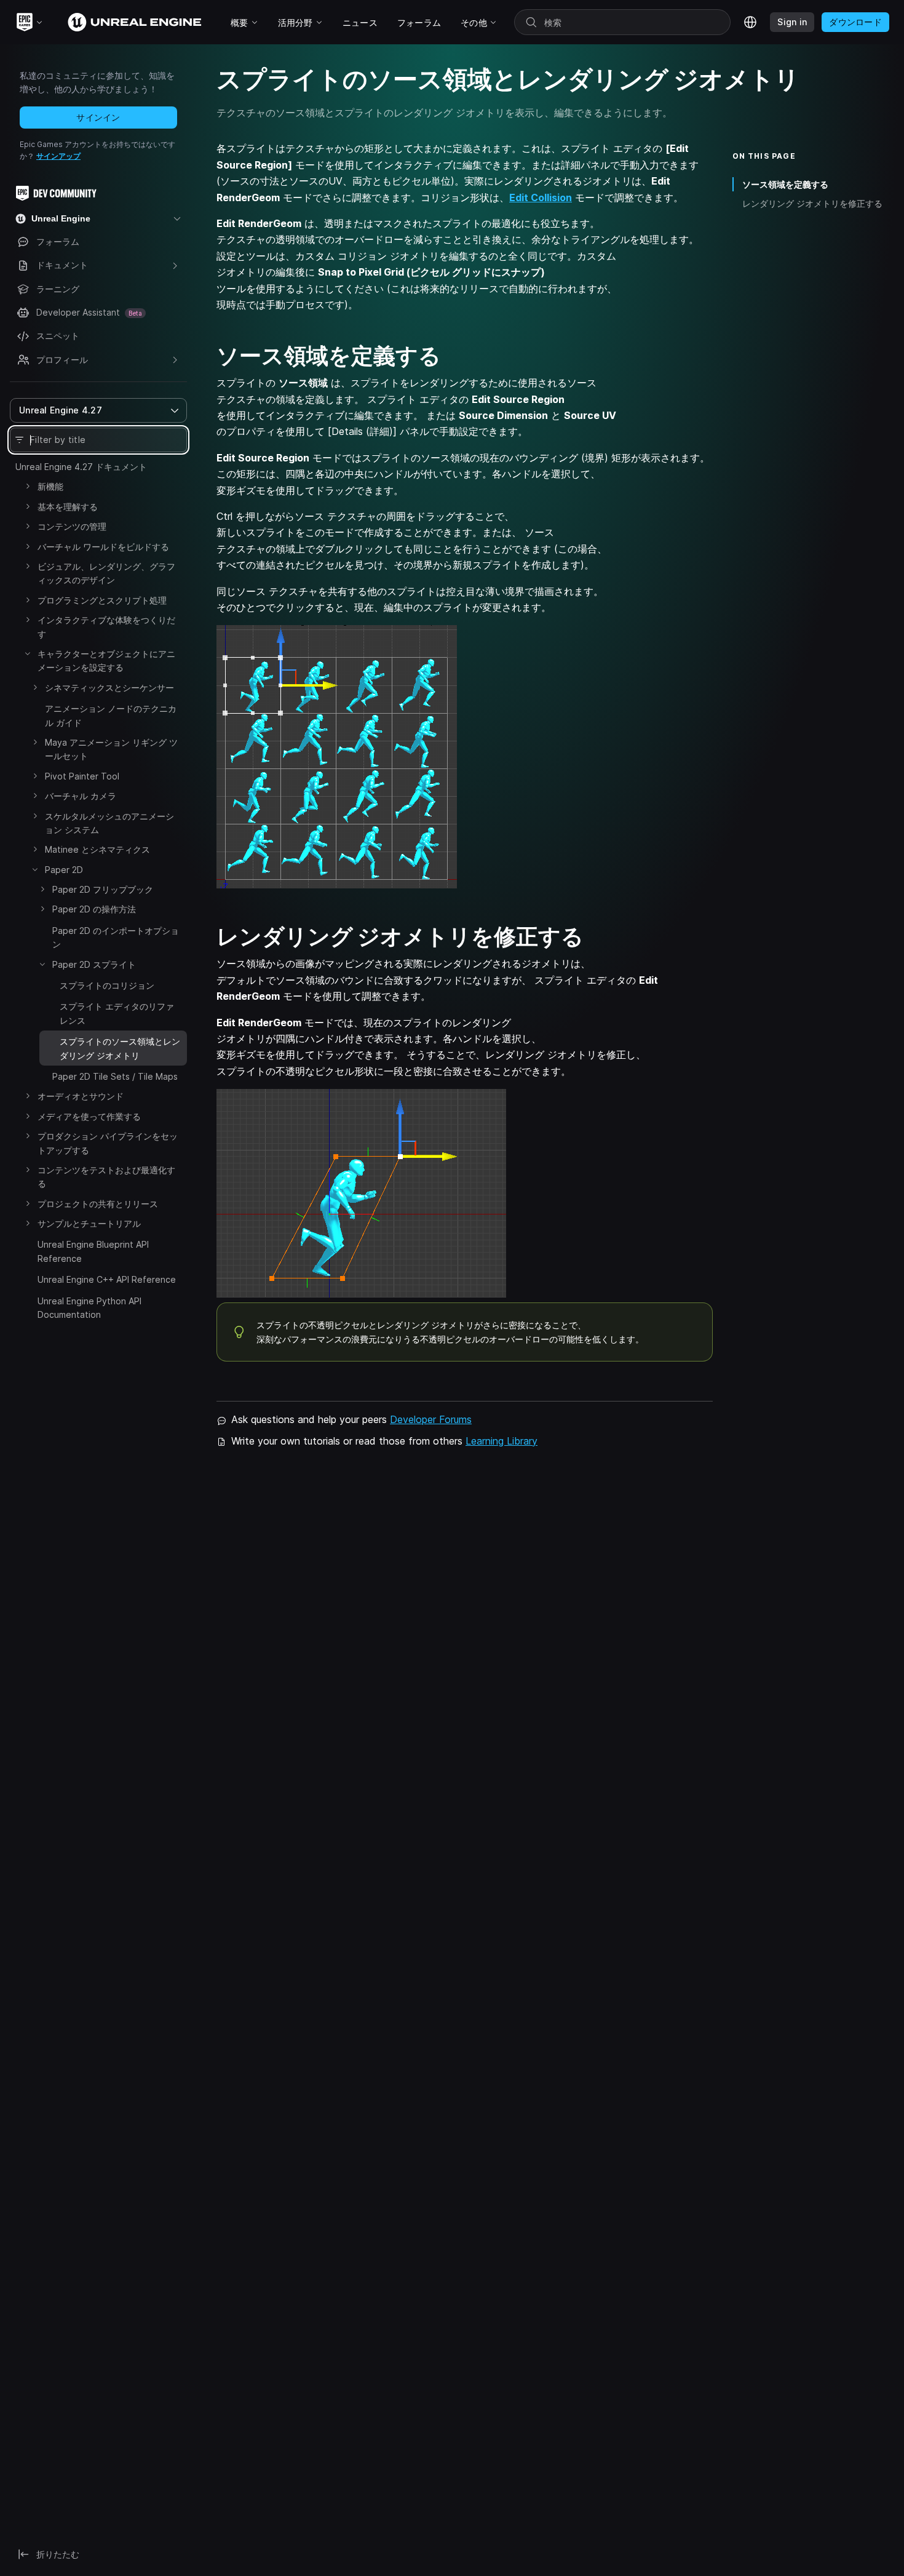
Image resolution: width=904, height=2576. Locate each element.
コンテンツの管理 (72, 526)
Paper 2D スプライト (94, 964)
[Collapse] (28, 653)
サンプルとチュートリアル (89, 1223)
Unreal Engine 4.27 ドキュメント (81, 467)
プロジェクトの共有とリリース (98, 1204)
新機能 (50, 486)
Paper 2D (64, 870)
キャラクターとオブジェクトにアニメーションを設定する (106, 660)
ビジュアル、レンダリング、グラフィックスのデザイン (106, 573)
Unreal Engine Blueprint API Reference (93, 1251)
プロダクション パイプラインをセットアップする (108, 1143)
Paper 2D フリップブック (103, 889)
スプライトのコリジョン (107, 985)
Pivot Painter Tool (82, 776)
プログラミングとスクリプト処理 (102, 600)
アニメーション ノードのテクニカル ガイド (111, 715)
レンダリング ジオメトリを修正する (812, 203)
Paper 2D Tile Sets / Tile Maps (115, 1076)
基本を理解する (68, 507)
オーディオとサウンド (81, 1096)
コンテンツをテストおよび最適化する (106, 1177)
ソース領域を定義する (785, 184)
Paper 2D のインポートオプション (116, 937)
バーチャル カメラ (81, 796)
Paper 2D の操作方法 (94, 909)
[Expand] (28, 486)
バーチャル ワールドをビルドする (103, 547)
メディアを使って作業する (89, 1116)
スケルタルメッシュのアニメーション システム (109, 823)
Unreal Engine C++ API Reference (107, 1279)
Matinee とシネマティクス (97, 849)
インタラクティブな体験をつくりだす (106, 627)
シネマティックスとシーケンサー (109, 688)
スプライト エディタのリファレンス (117, 1013)
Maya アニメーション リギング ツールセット (111, 749)
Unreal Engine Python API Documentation (89, 1308)
